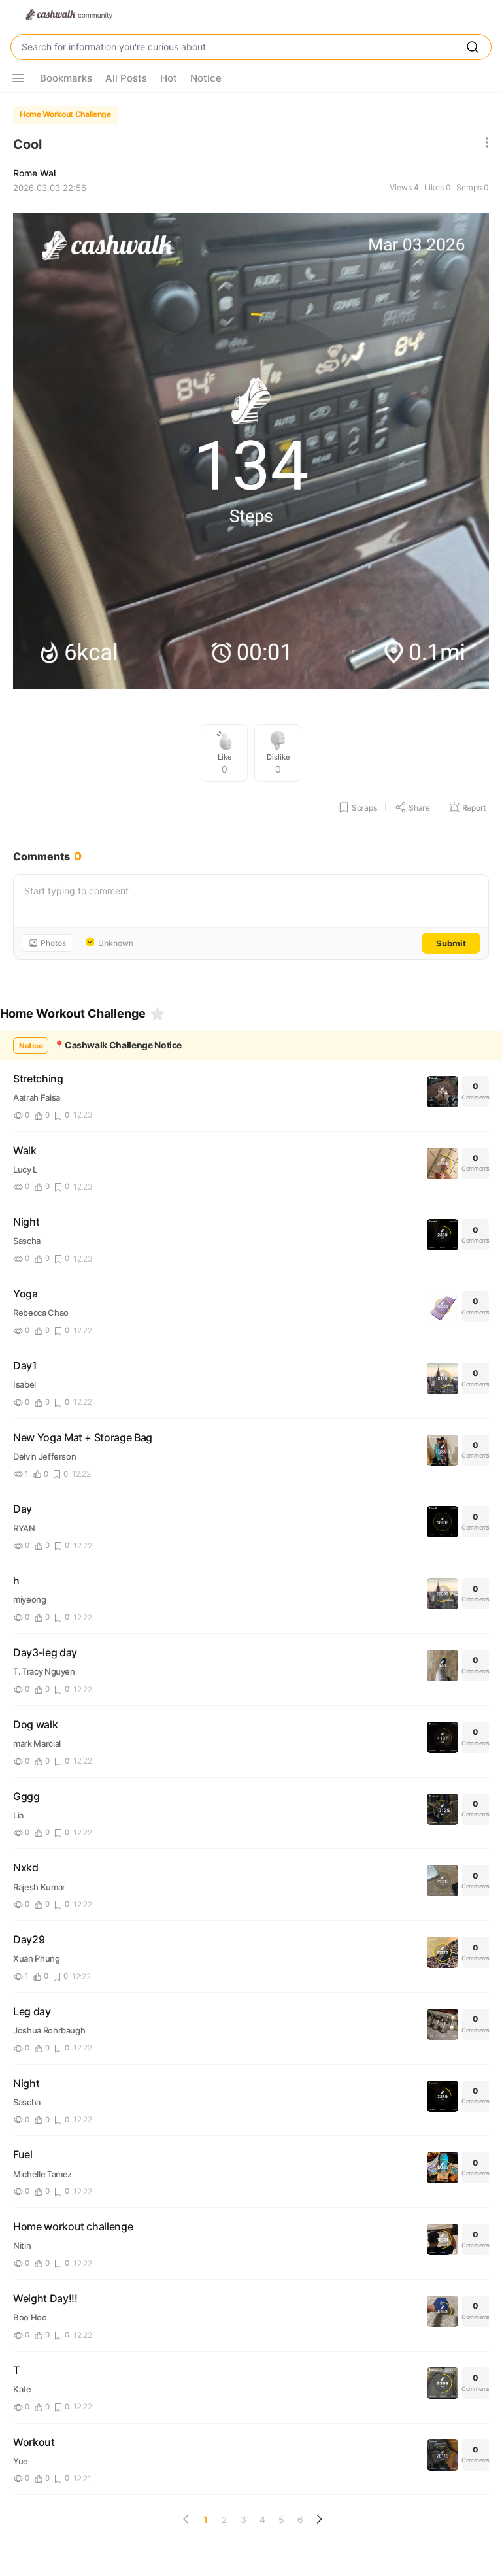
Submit (451, 943)
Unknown (116, 943)
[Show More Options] (18, 78)
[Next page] (319, 2519)
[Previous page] (186, 2519)
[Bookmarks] (158, 1014)
